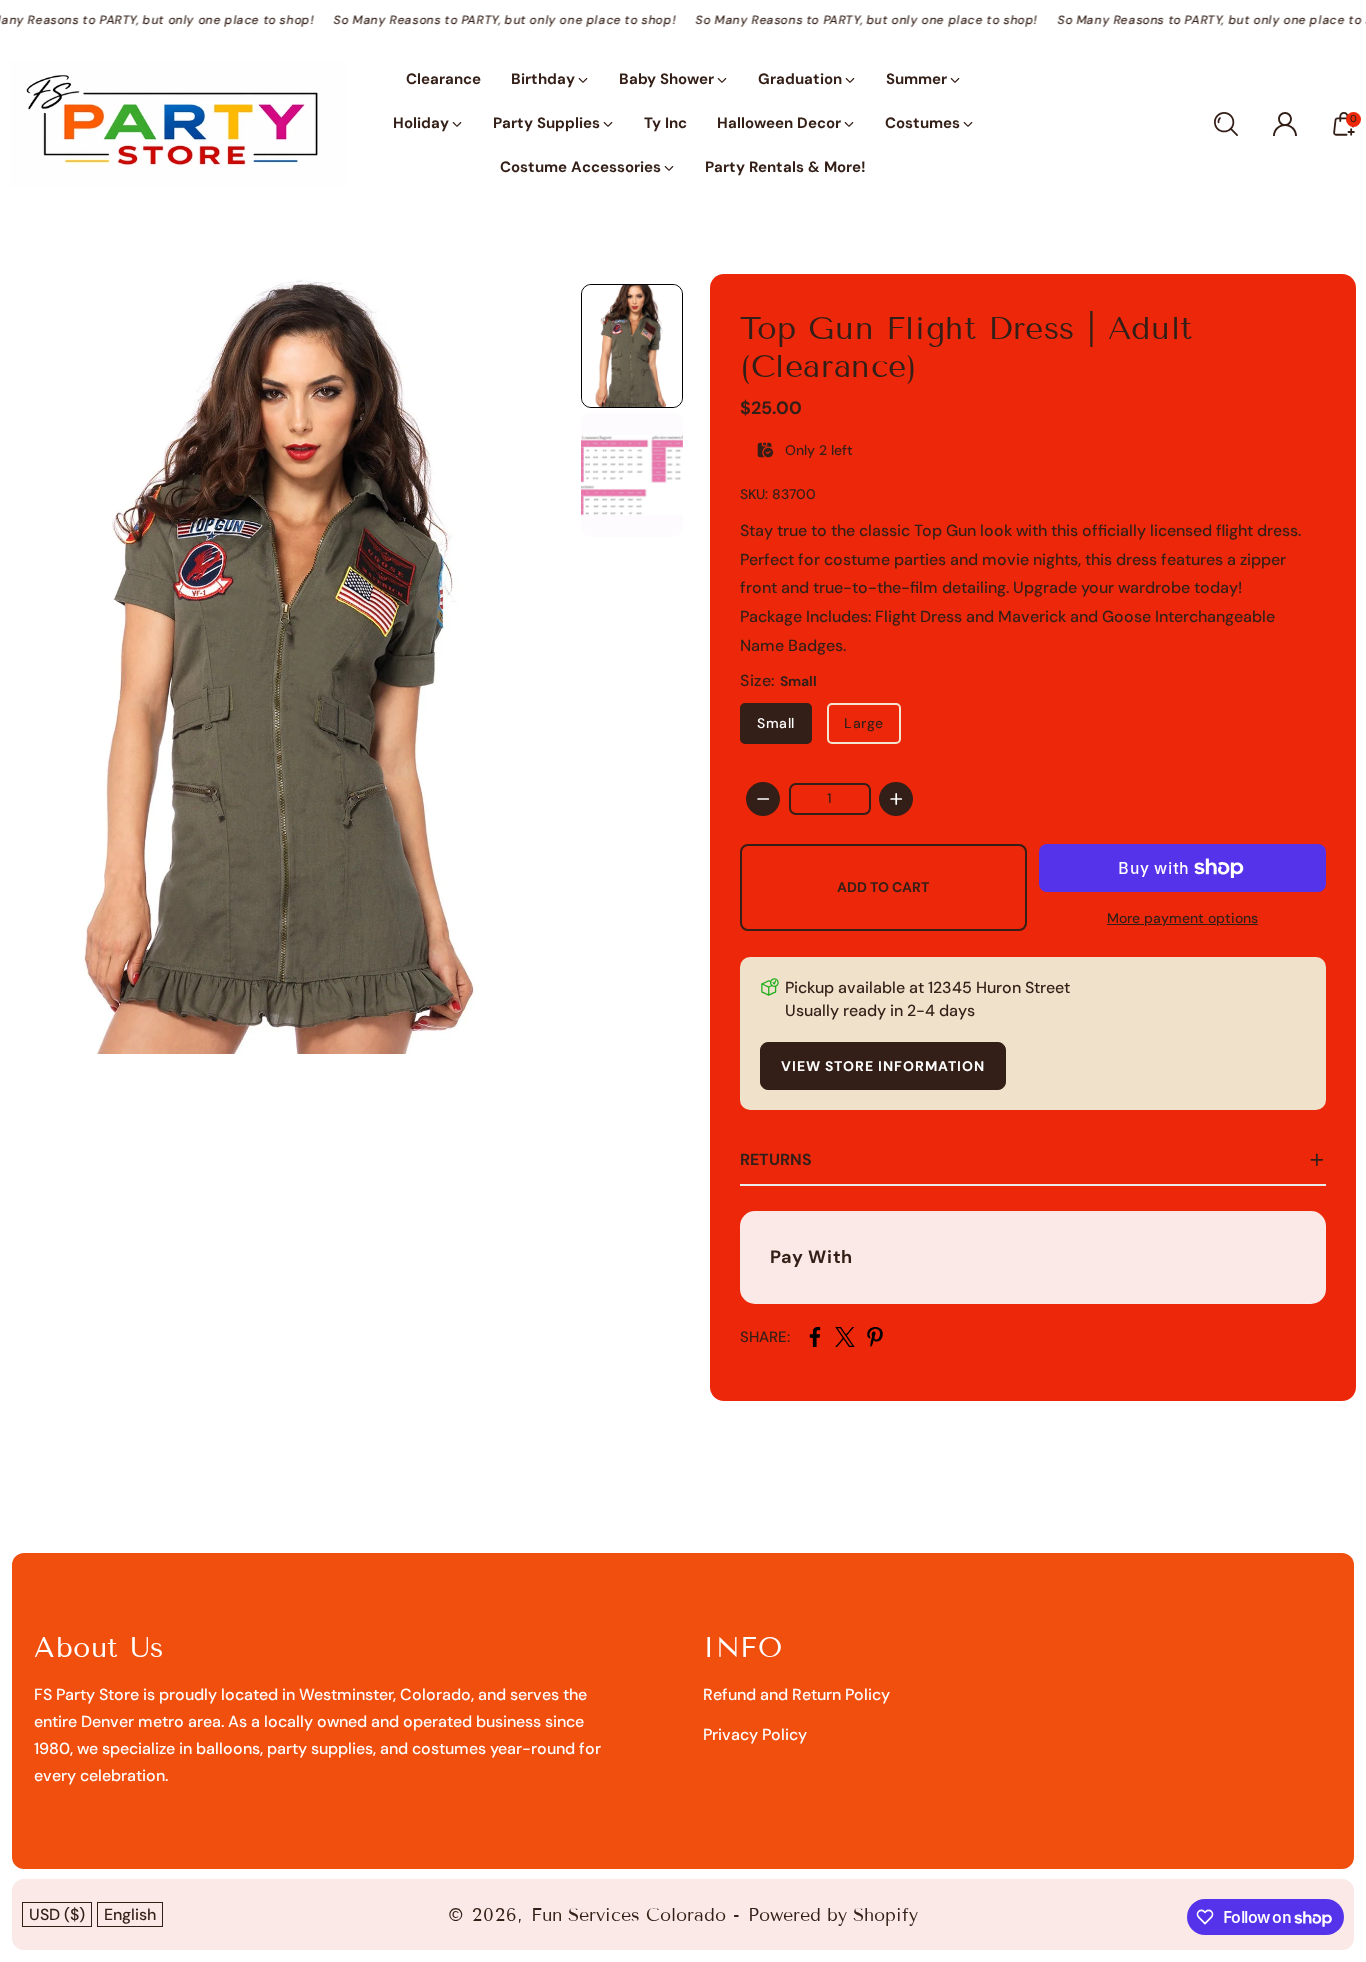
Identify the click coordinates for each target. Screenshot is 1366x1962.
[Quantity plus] (896, 799)
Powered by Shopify (833, 1915)
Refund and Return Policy (796, 1694)
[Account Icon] (1285, 124)
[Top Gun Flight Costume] (285, 664)
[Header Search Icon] (1226, 124)
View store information (883, 1066)
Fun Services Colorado (628, 1915)
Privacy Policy (755, 1734)
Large (864, 723)
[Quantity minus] (763, 799)
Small (776, 723)
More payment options (1182, 918)
